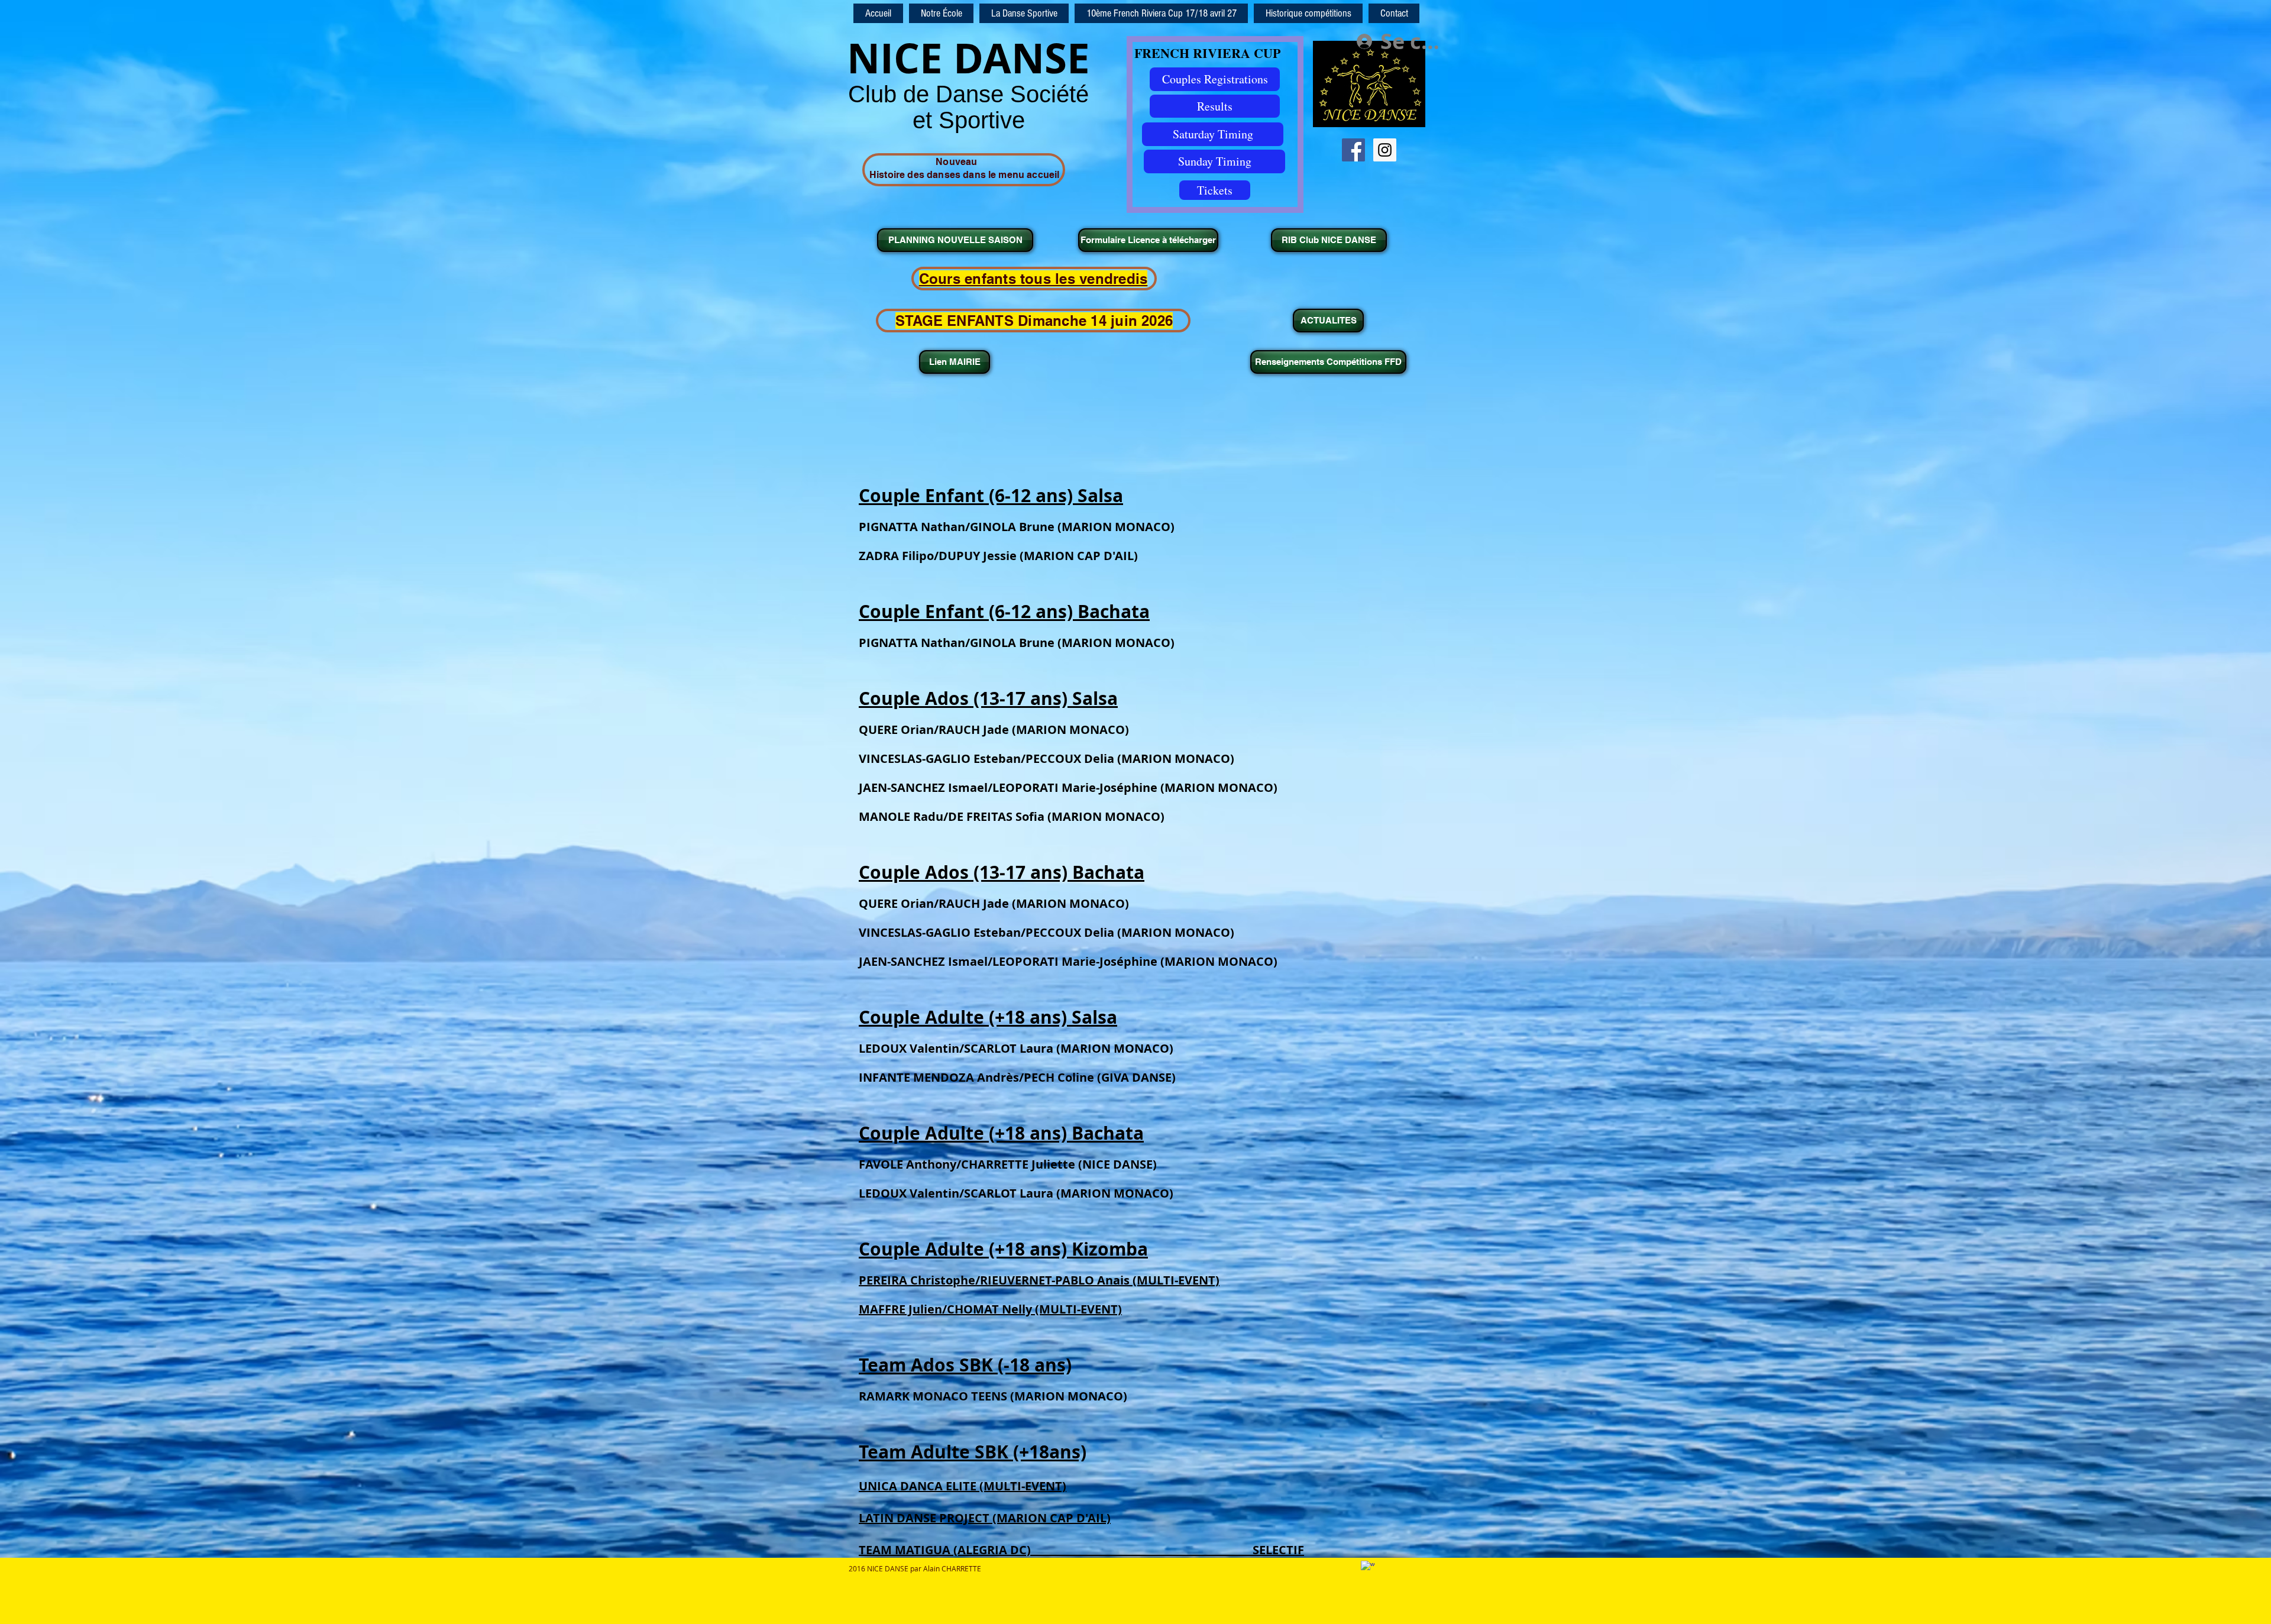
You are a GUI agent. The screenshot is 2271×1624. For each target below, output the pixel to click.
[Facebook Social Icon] (1353, 150)
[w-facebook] (1368, 1568)
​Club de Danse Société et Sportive (968, 107)
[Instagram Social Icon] (1385, 150)
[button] (1308, 13)
